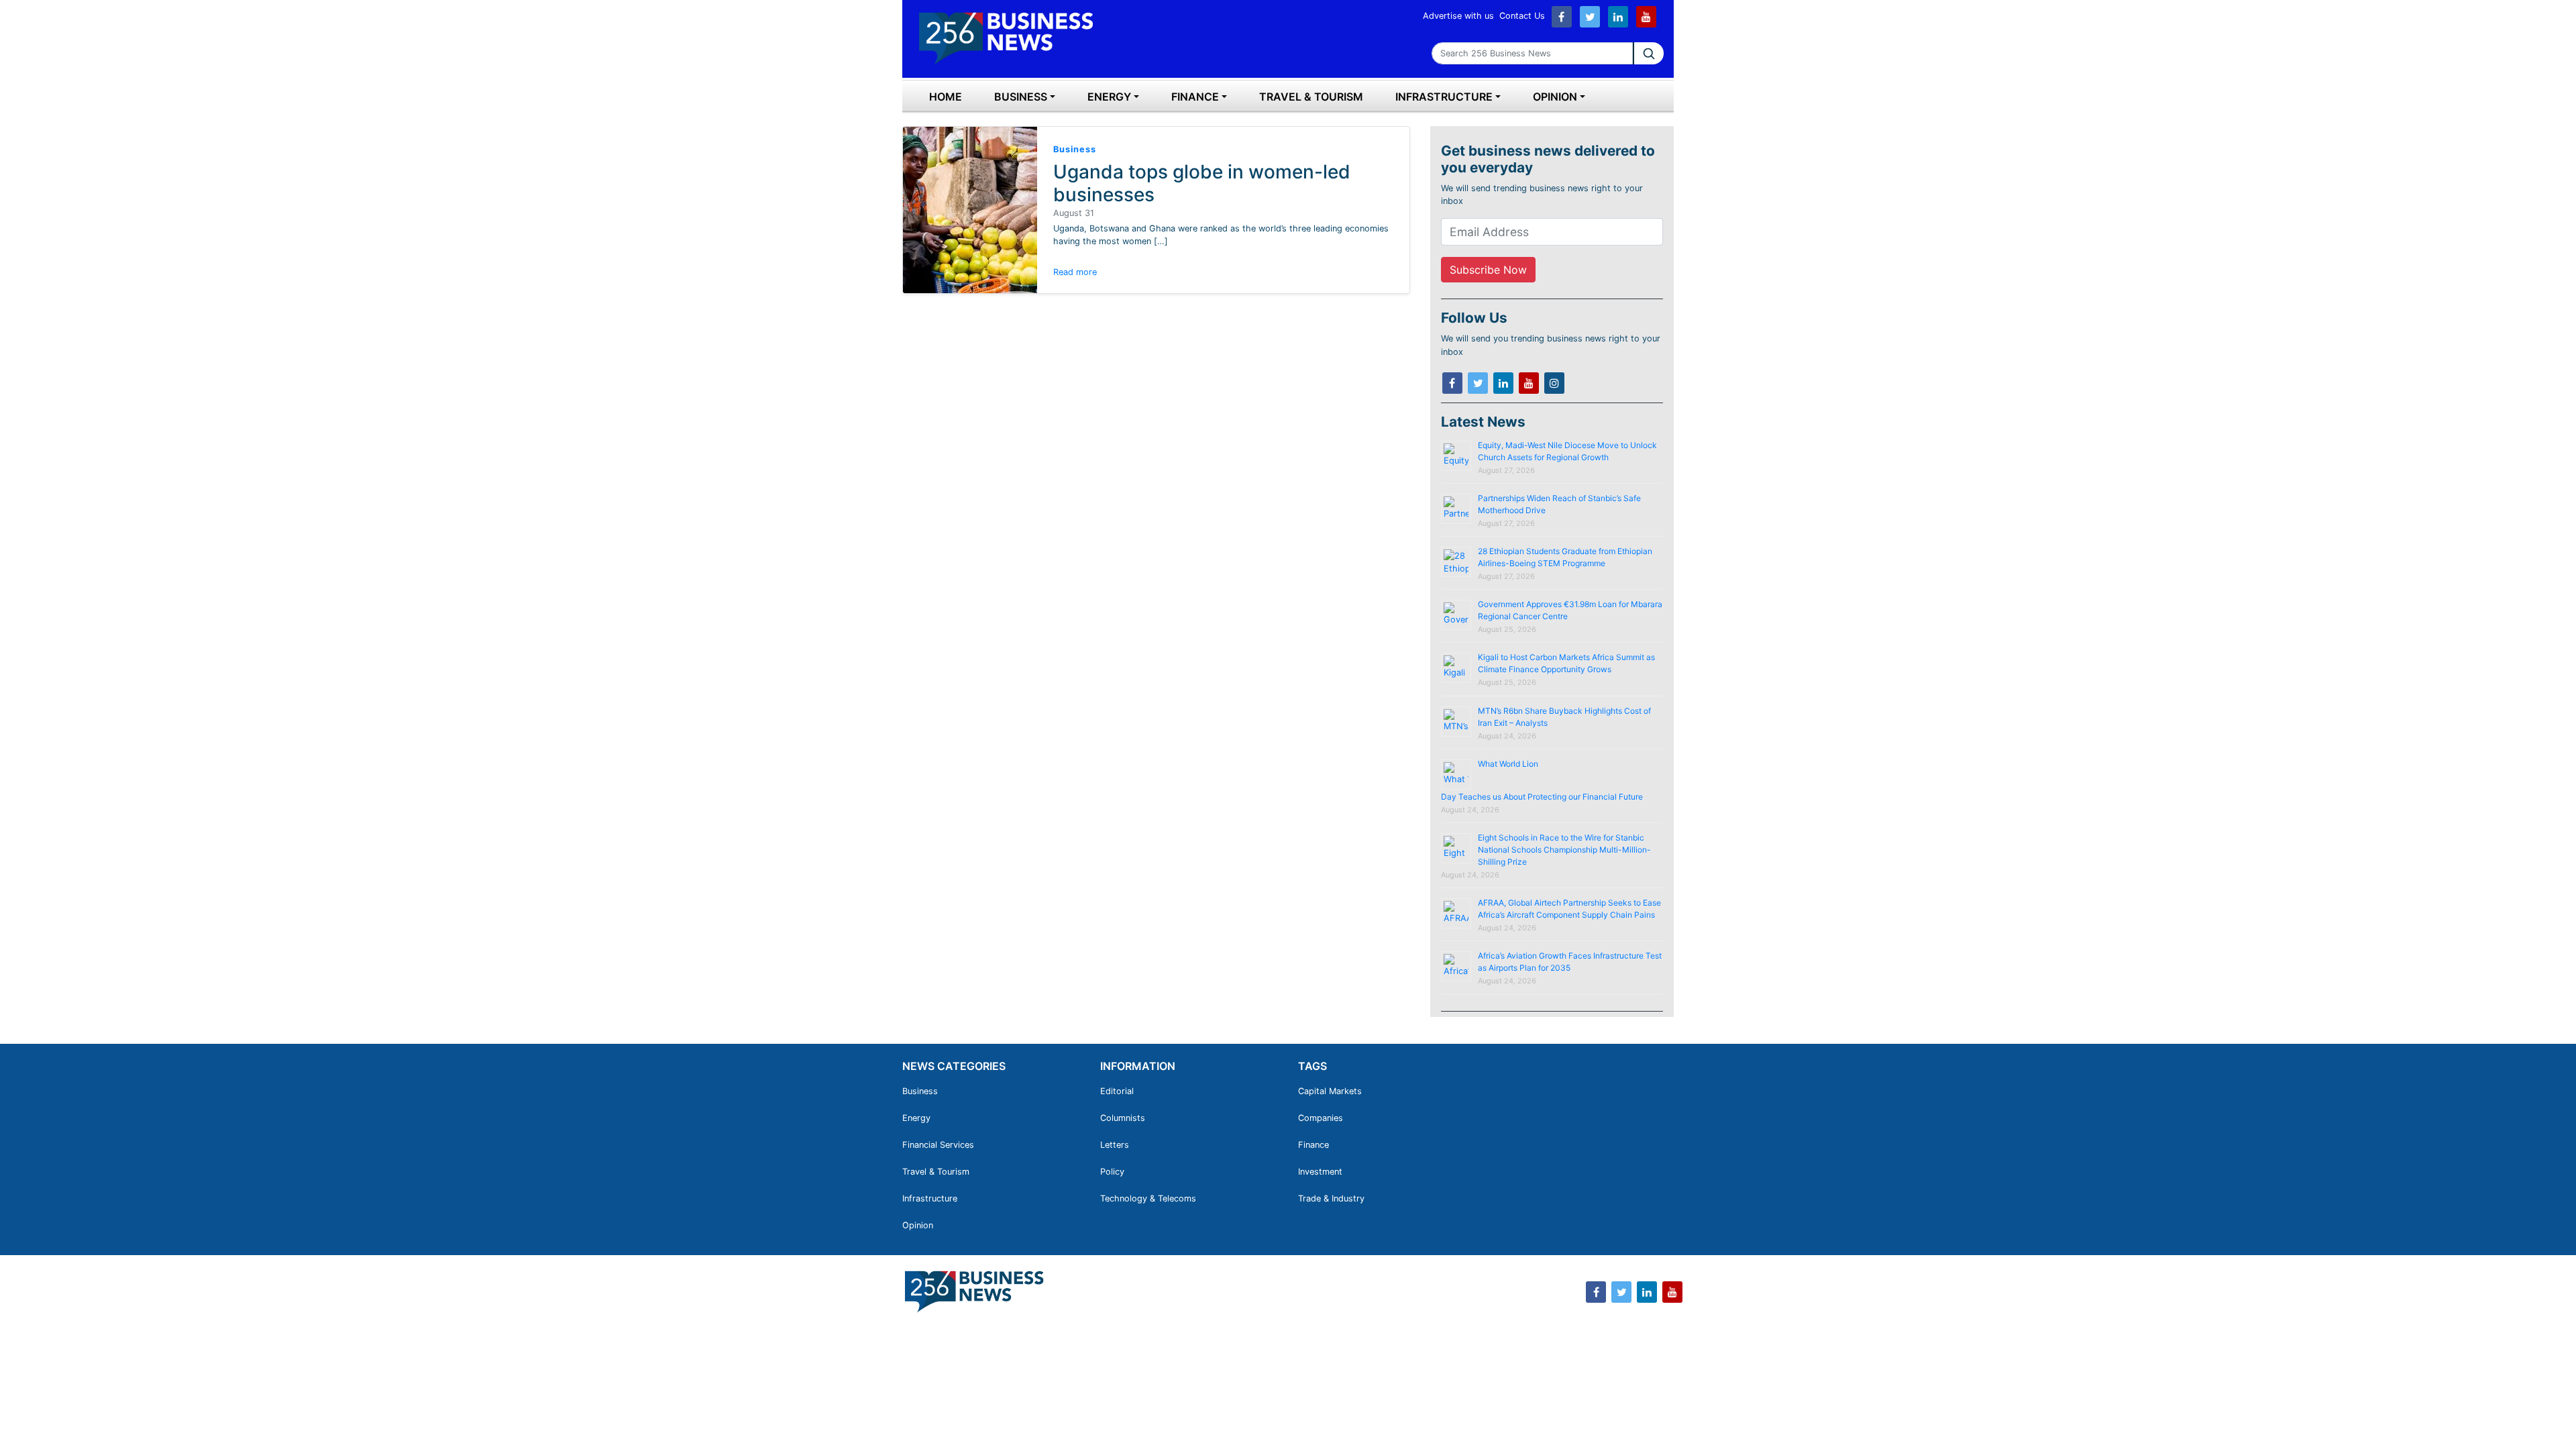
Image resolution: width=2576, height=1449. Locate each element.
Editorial (1117, 1091)
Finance (1195, 97)
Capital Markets (1330, 1091)
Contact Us (1522, 16)
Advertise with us (1458, 16)
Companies (1321, 1118)
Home (946, 97)
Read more (1075, 272)
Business (1021, 97)
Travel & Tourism (1311, 97)
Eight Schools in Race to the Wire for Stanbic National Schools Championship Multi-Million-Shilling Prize (1564, 850)
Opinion (1555, 97)
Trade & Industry (1331, 1198)
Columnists (1123, 1118)
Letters (1115, 1145)
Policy (1112, 1172)
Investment (1320, 1172)
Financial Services (938, 1145)
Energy (1109, 97)
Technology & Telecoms (1148, 1198)
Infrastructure (1444, 97)
